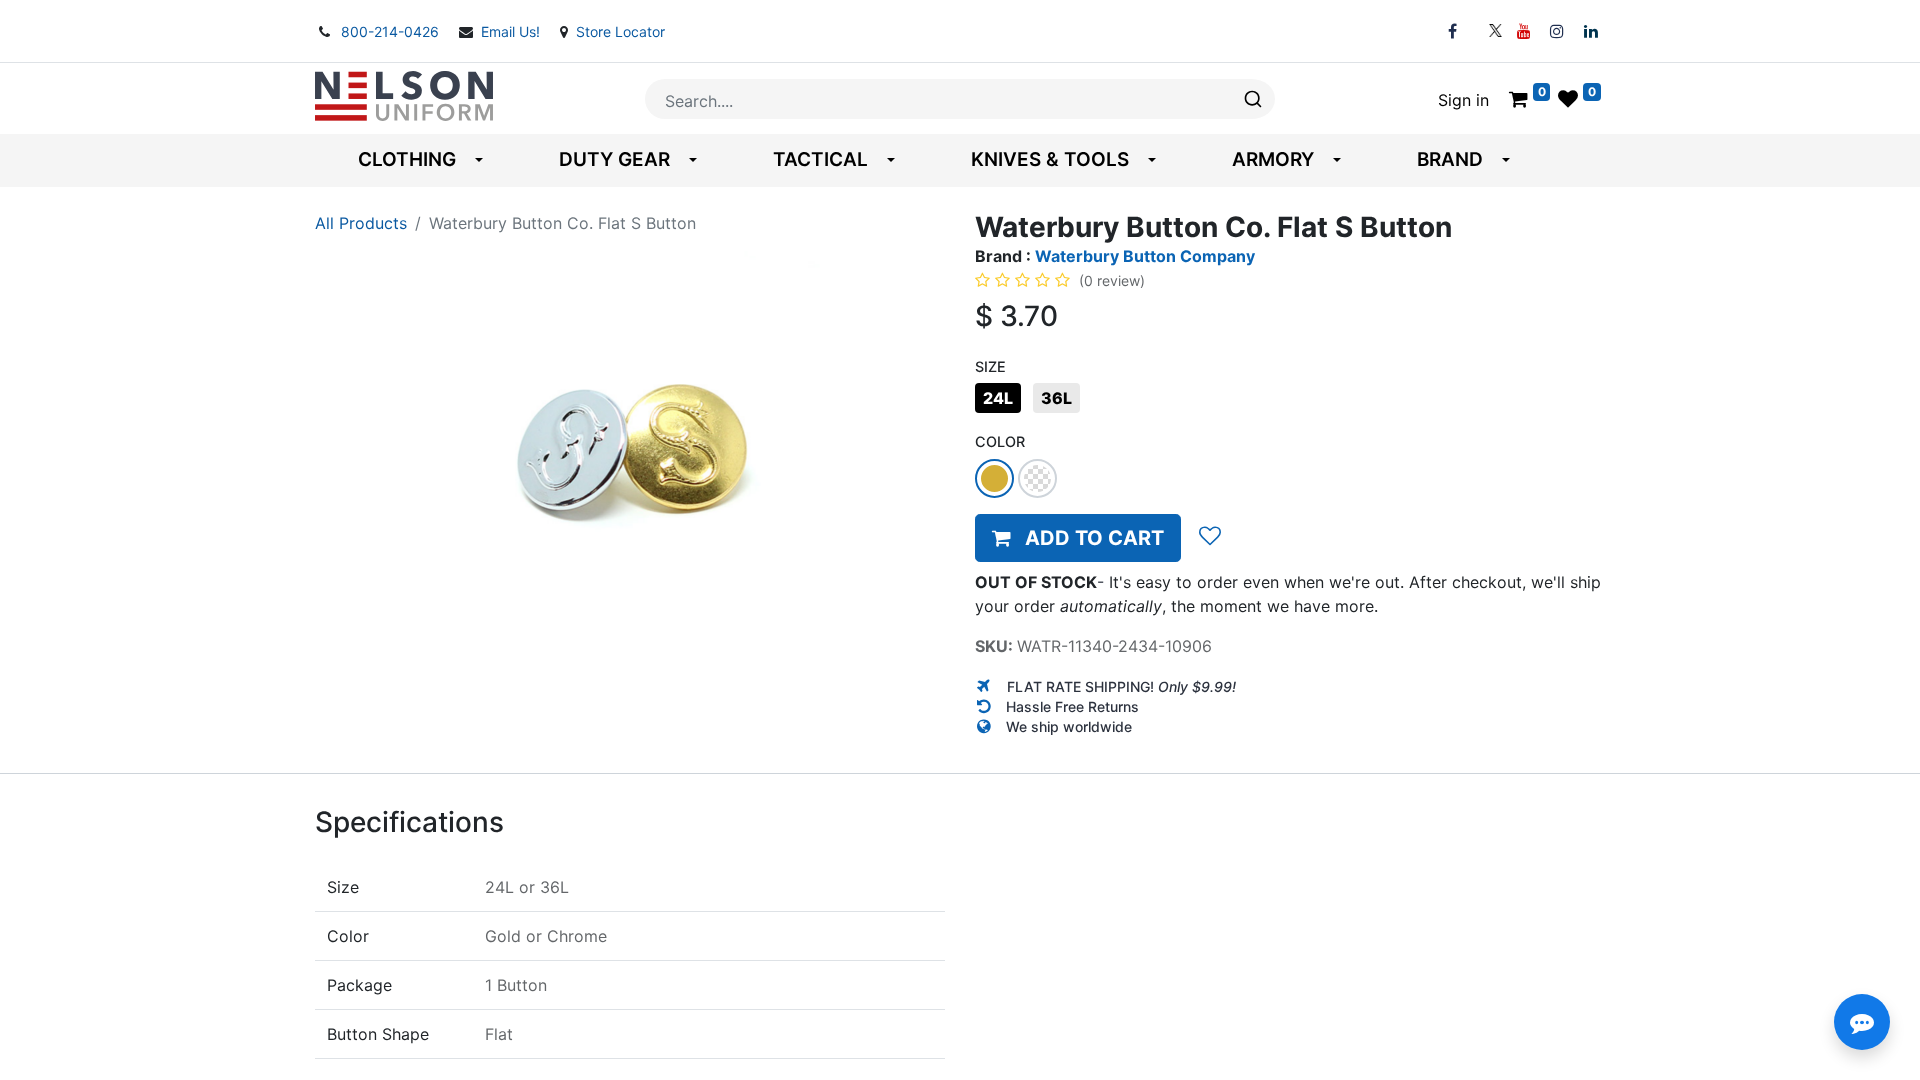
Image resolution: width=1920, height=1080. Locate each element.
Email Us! (512, 31)
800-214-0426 (392, 31)
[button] (1078, 538)
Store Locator (620, 31)
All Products (361, 223)
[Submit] (1251, 99)
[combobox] (960, 99)
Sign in (1463, 100)
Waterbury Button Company (1145, 256)
